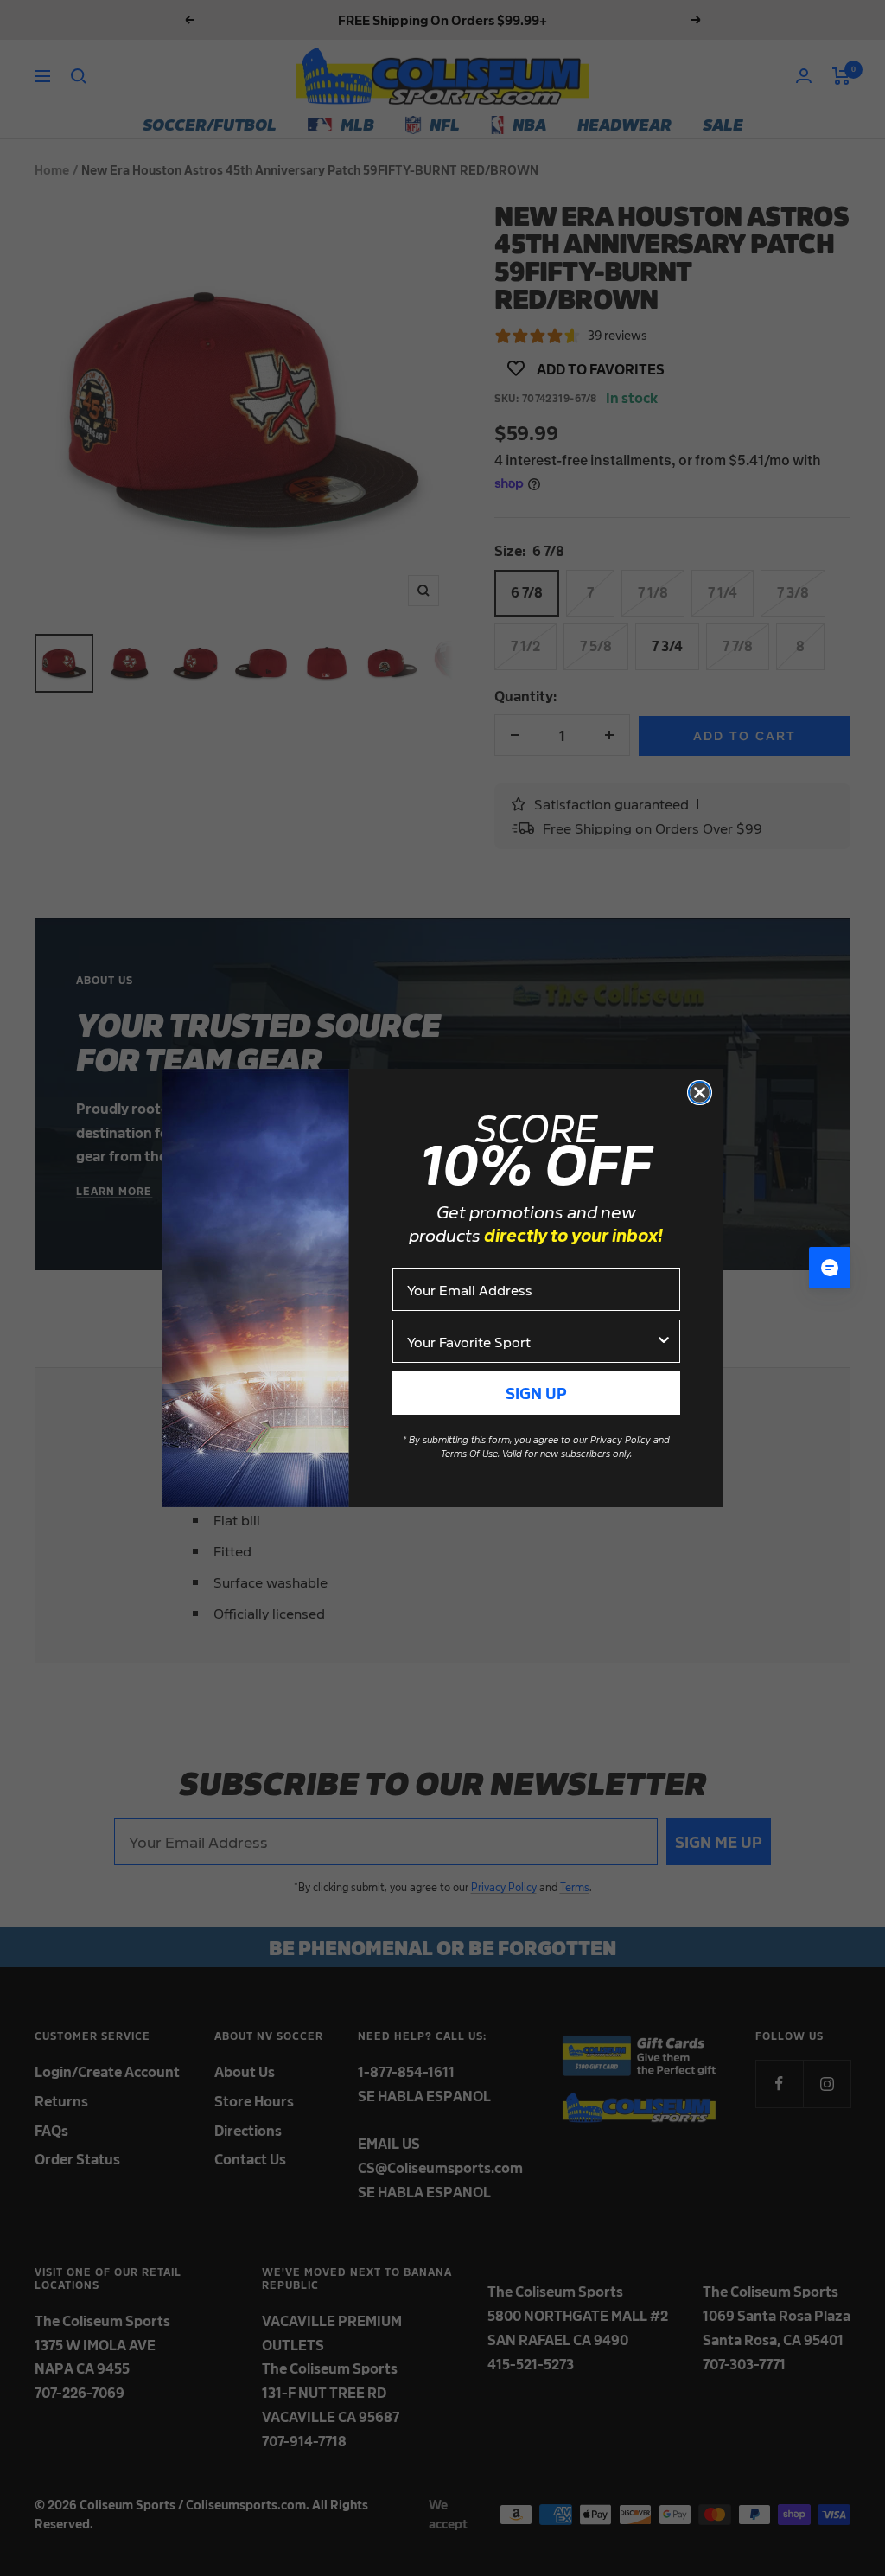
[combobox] (531, 1341)
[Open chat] (830, 1268)
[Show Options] (664, 1341)
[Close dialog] (700, 1093)
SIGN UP (536, 1393)
